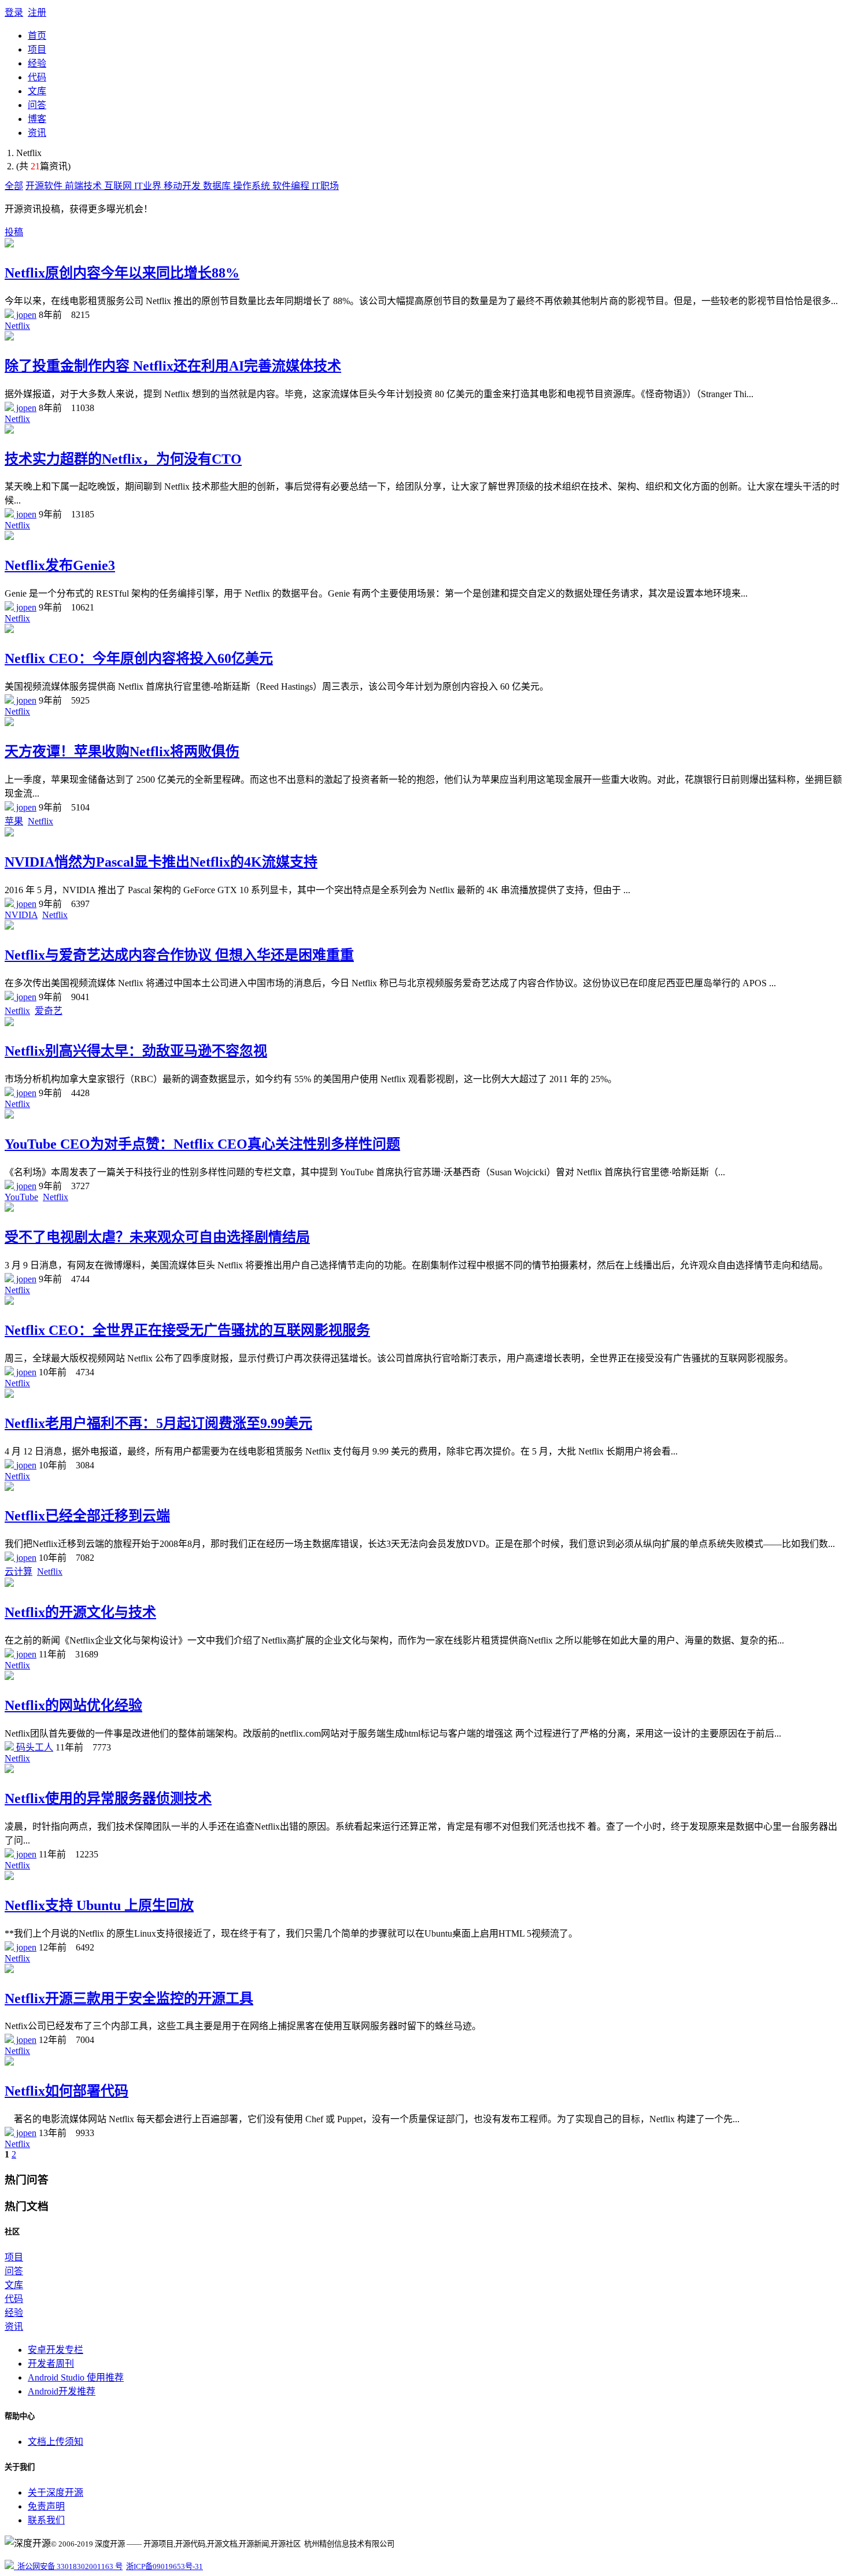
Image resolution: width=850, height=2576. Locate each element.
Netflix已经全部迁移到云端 (87, 1516)
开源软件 (45, 186)
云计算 (19, 1572)
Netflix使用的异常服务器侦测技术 (108, 1798)
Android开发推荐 (62, 2391)
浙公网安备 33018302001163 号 (68, 2566)
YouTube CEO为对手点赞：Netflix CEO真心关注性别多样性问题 (202, 1144)
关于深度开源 (56, 2492)
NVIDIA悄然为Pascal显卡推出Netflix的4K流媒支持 (161, 862)
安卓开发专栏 (56, 2350)
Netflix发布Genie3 (60, 565)
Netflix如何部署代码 (66, 2091)
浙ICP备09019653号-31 (165, 2566)
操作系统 (253, 186)
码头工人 (34, 1747)
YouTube (21, 1197)
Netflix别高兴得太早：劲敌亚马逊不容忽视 (136, 1051)
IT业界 (149, 186)
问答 (37, 105)
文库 (37, 91)
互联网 (119, 186)
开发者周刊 (51, 2364)
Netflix (17, 326)
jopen (25, 315)
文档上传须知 (56, 2442)
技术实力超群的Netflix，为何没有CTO (123, 459)
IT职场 (325, 186)
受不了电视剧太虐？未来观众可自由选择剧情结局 (157, 1237)
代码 (37, 77)
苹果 (14, 821)
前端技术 (84, 186)
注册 (37, 12)
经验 (37, 63)
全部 (14, 186)
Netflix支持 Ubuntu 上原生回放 (99, 1905)
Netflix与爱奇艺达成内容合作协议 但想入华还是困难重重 (179, 955)
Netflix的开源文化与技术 (80, 1612)
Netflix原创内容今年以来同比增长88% (122, 273)
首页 (37, 36)
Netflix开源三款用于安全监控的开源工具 (129, 1998)
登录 (14, 12)
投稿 (14, 232)
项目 (37, 49)
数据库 (218, 186)
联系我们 (46, 2520)
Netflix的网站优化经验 (73, 1705)
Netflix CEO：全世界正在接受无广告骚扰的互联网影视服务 (187, 1330)
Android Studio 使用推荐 (76, 2377)
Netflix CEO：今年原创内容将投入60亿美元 (139, 658)
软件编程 (292, 186)
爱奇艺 (49, 1011)
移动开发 (183, 186)
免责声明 (46, 2506)
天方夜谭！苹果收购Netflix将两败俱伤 (122, 752)
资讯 (37, 133)
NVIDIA (21, 915)
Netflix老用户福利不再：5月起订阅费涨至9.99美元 (158, 1423)
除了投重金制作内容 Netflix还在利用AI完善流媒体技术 (173, 366)
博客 (37, 119)
